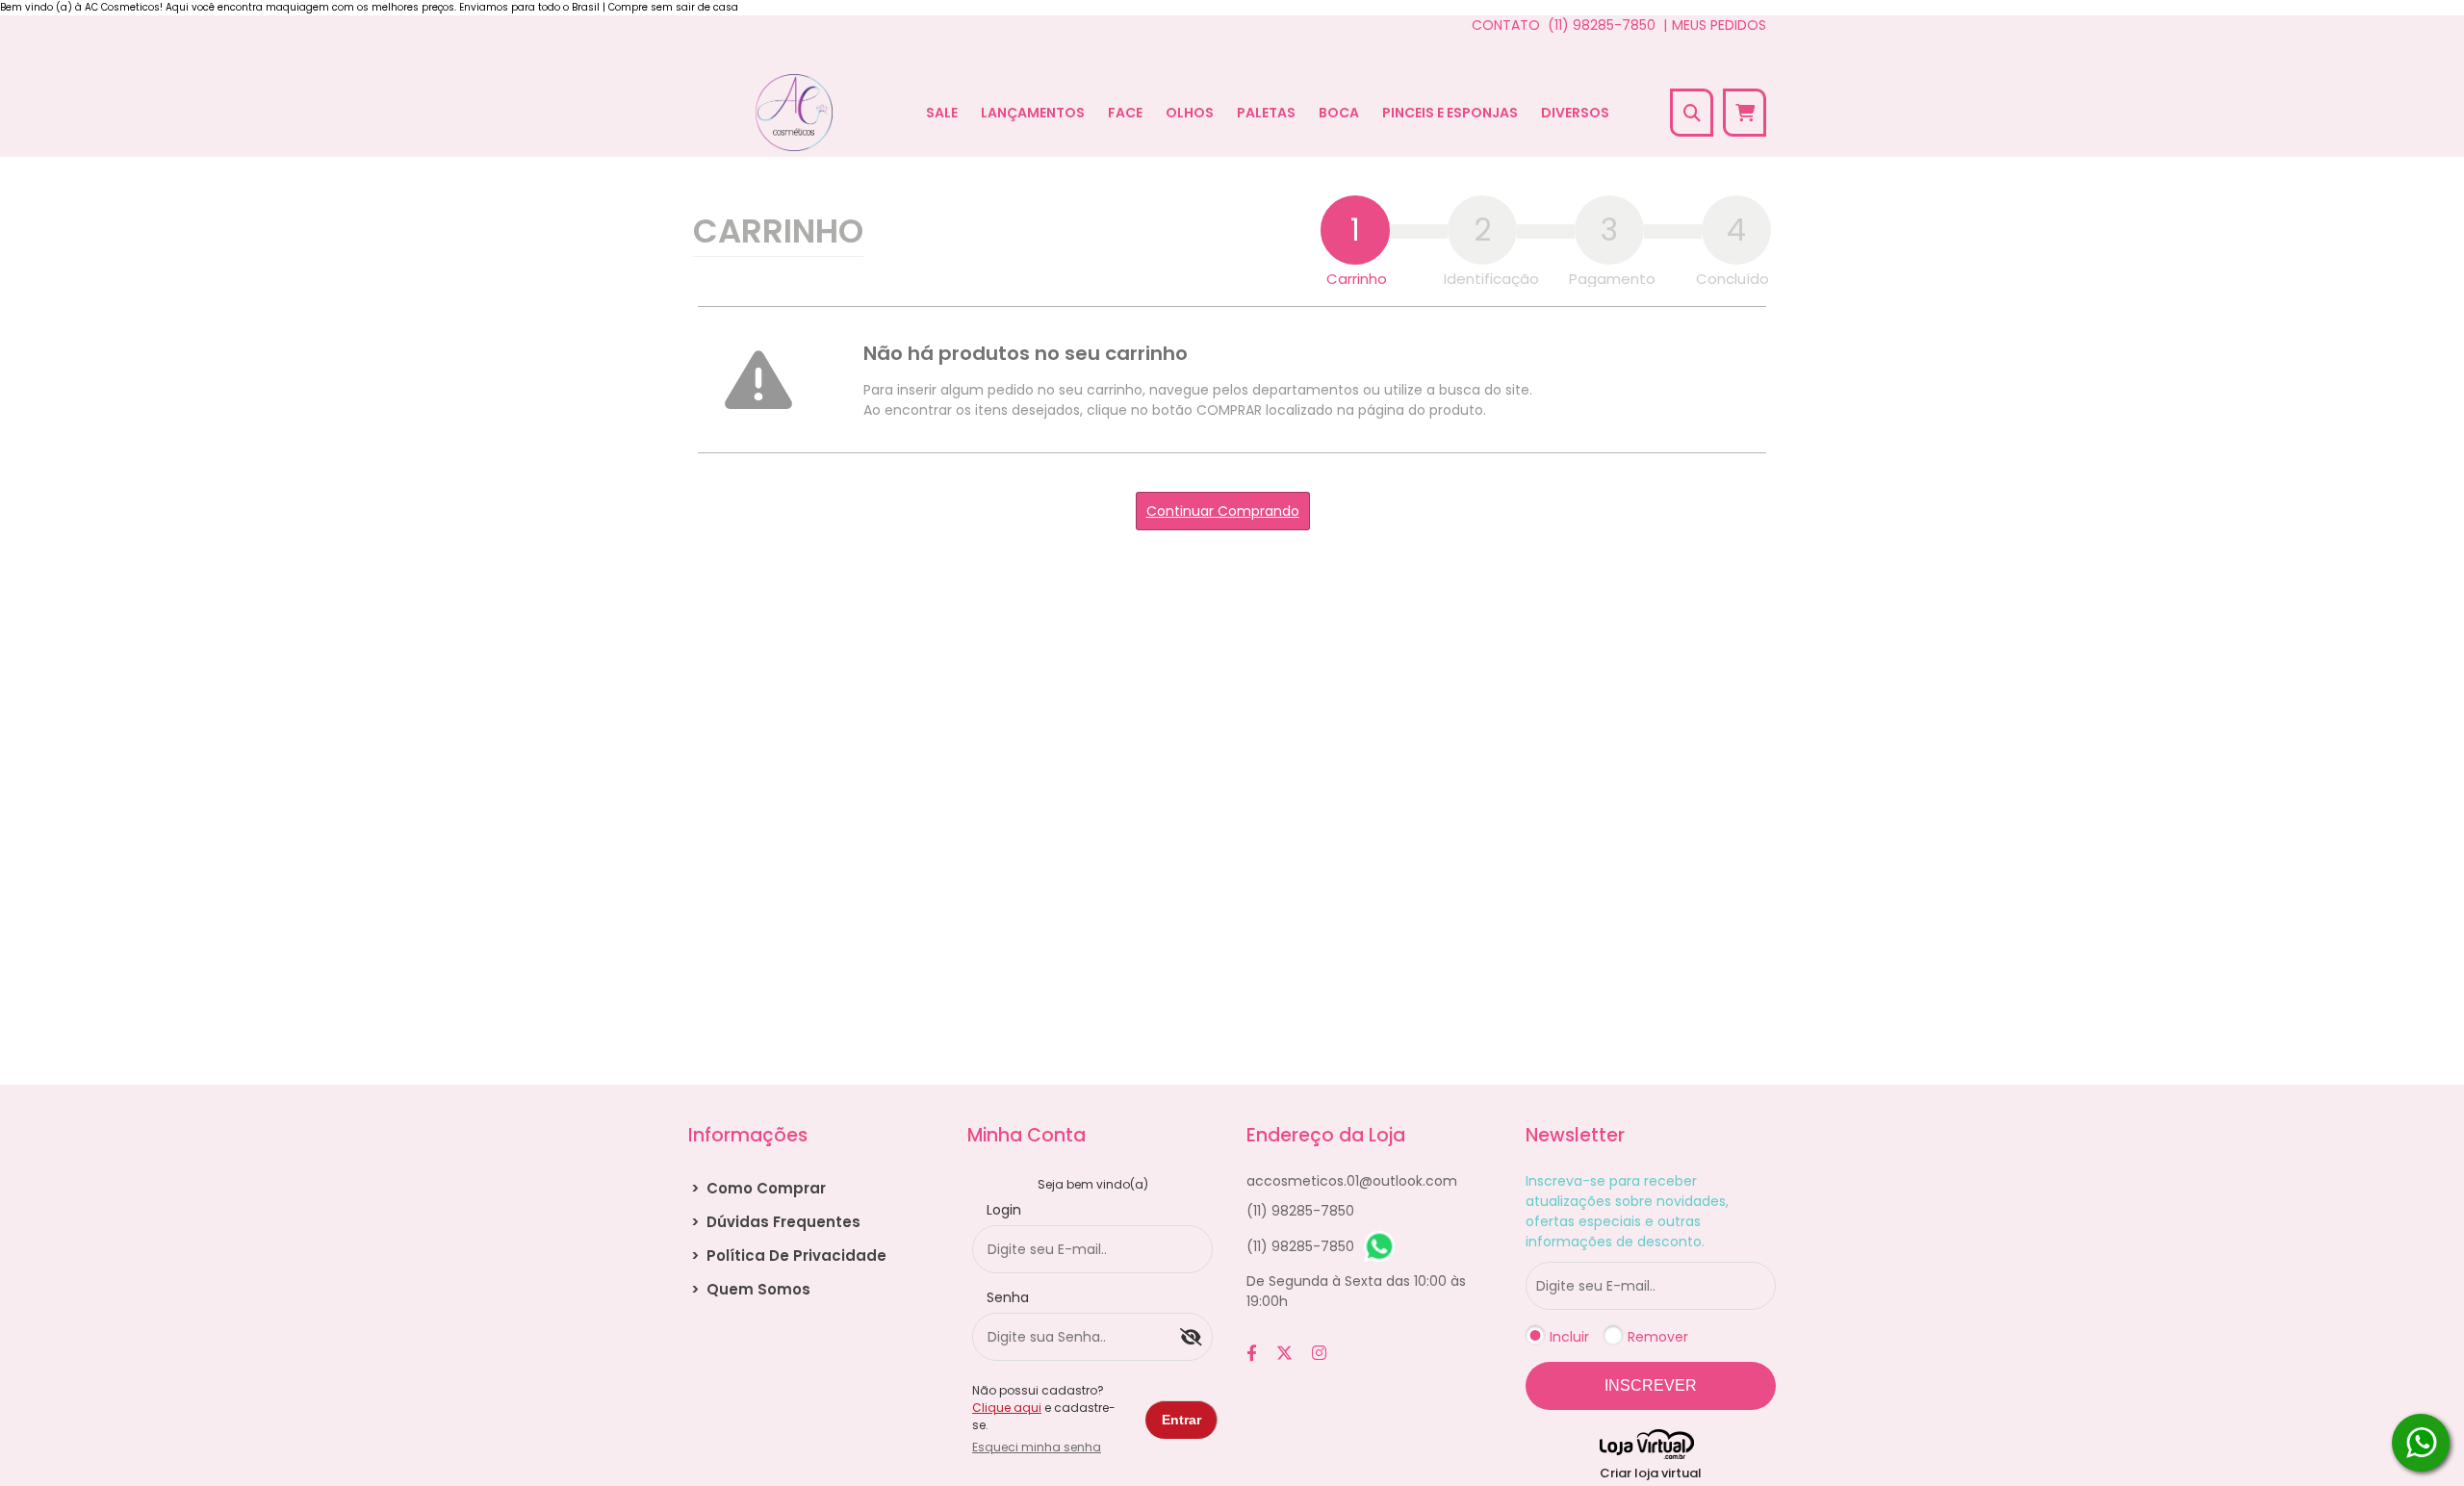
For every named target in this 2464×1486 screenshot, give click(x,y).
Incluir (1569, 1337)
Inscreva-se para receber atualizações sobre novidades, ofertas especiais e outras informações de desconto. (1627, 1211)
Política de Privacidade (789, 1255)
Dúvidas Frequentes (776, 1222)
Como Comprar (758, 1188)
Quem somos (751, 1289)
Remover (1658, 1337)
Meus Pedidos (1719, 25)
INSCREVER (1651, 1385)
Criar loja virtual (1651, 1473)
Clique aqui (1007, 1408)
